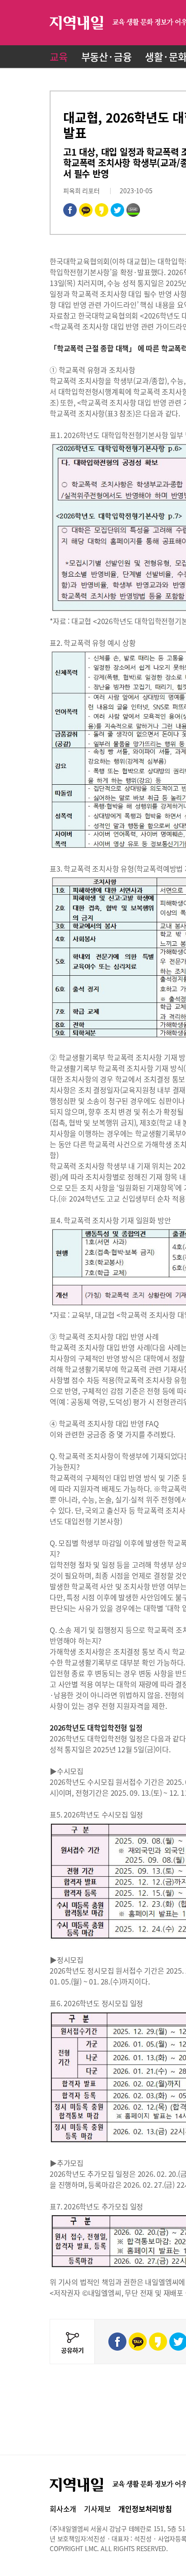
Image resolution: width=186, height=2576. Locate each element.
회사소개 (63, 2509)
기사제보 (97, 2509)
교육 (59, 56)
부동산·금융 (107, 56)
